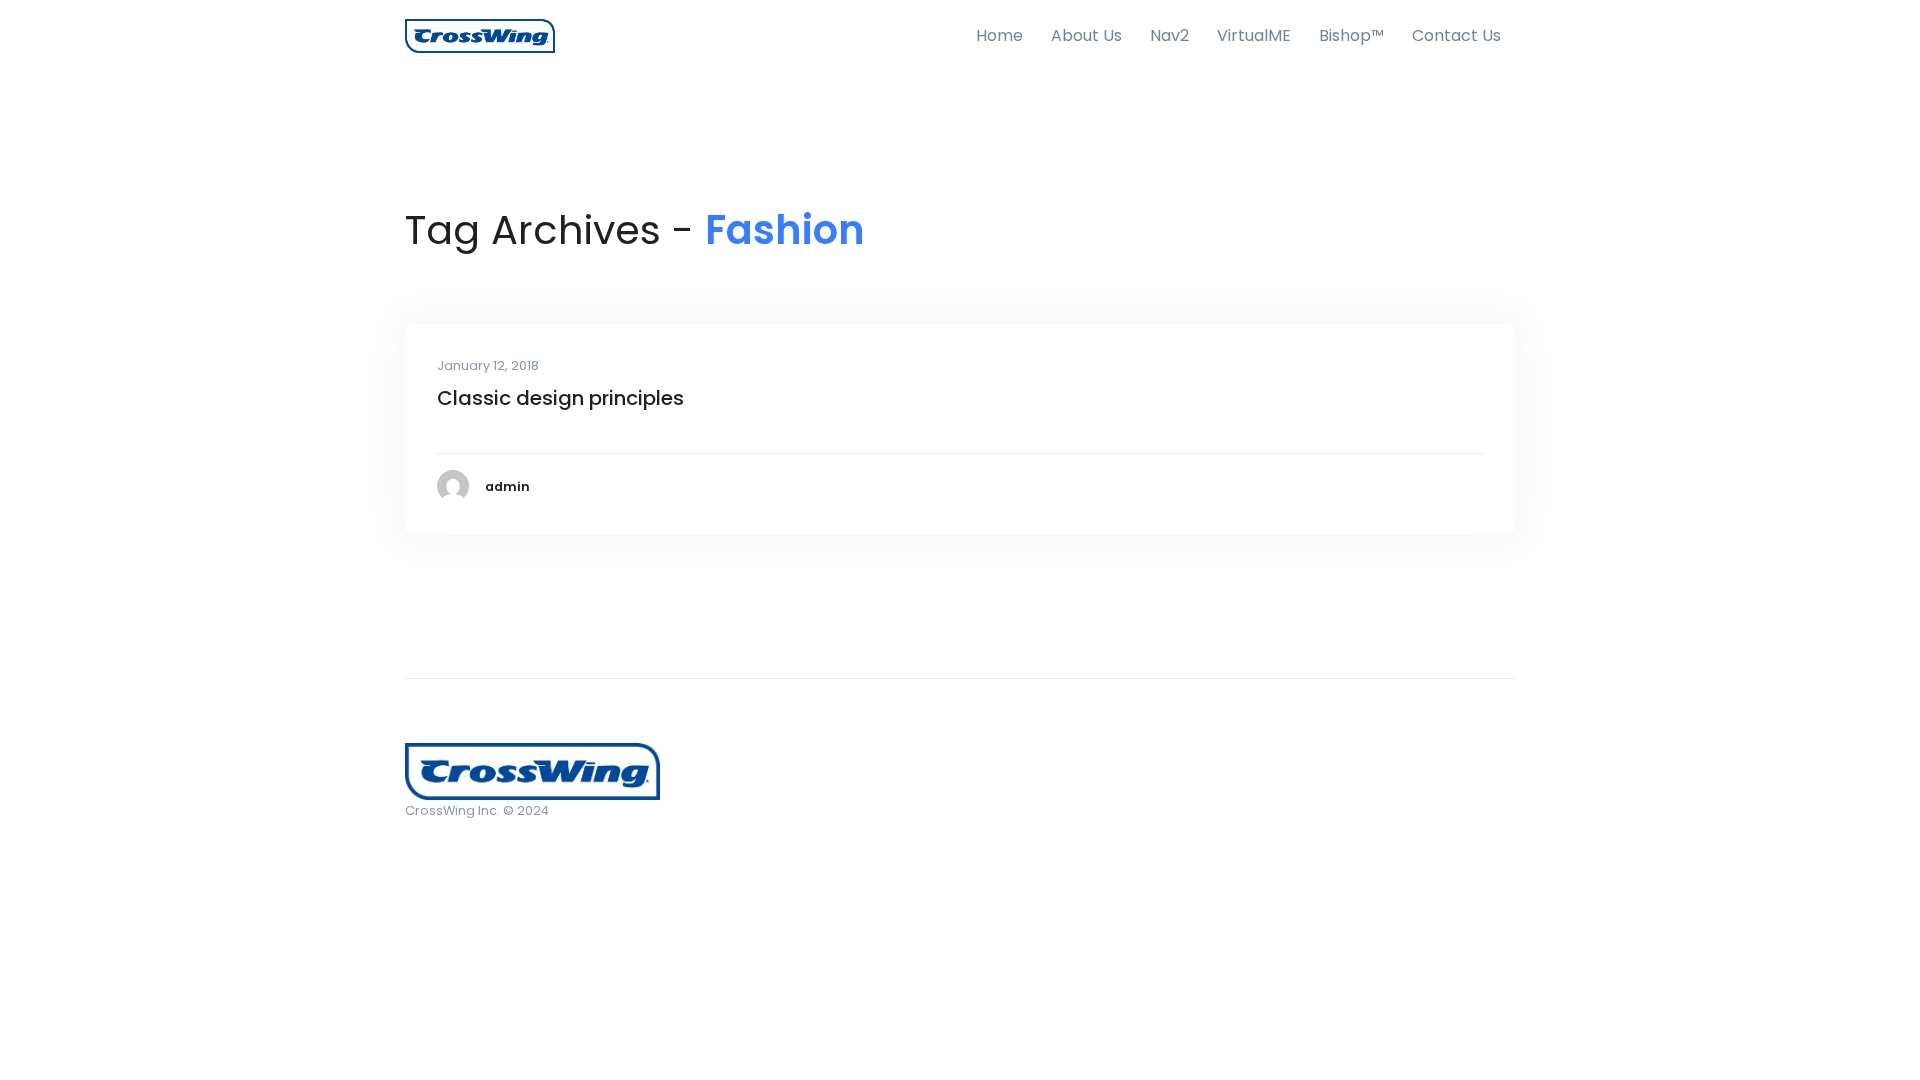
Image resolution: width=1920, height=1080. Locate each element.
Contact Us (1456, 35)
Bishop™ (1351, 35)
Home (999, 35)
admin (507, 486)
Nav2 (1169, 35)
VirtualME (1254, 35)
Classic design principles (560, 398)
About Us (1086, 35)
